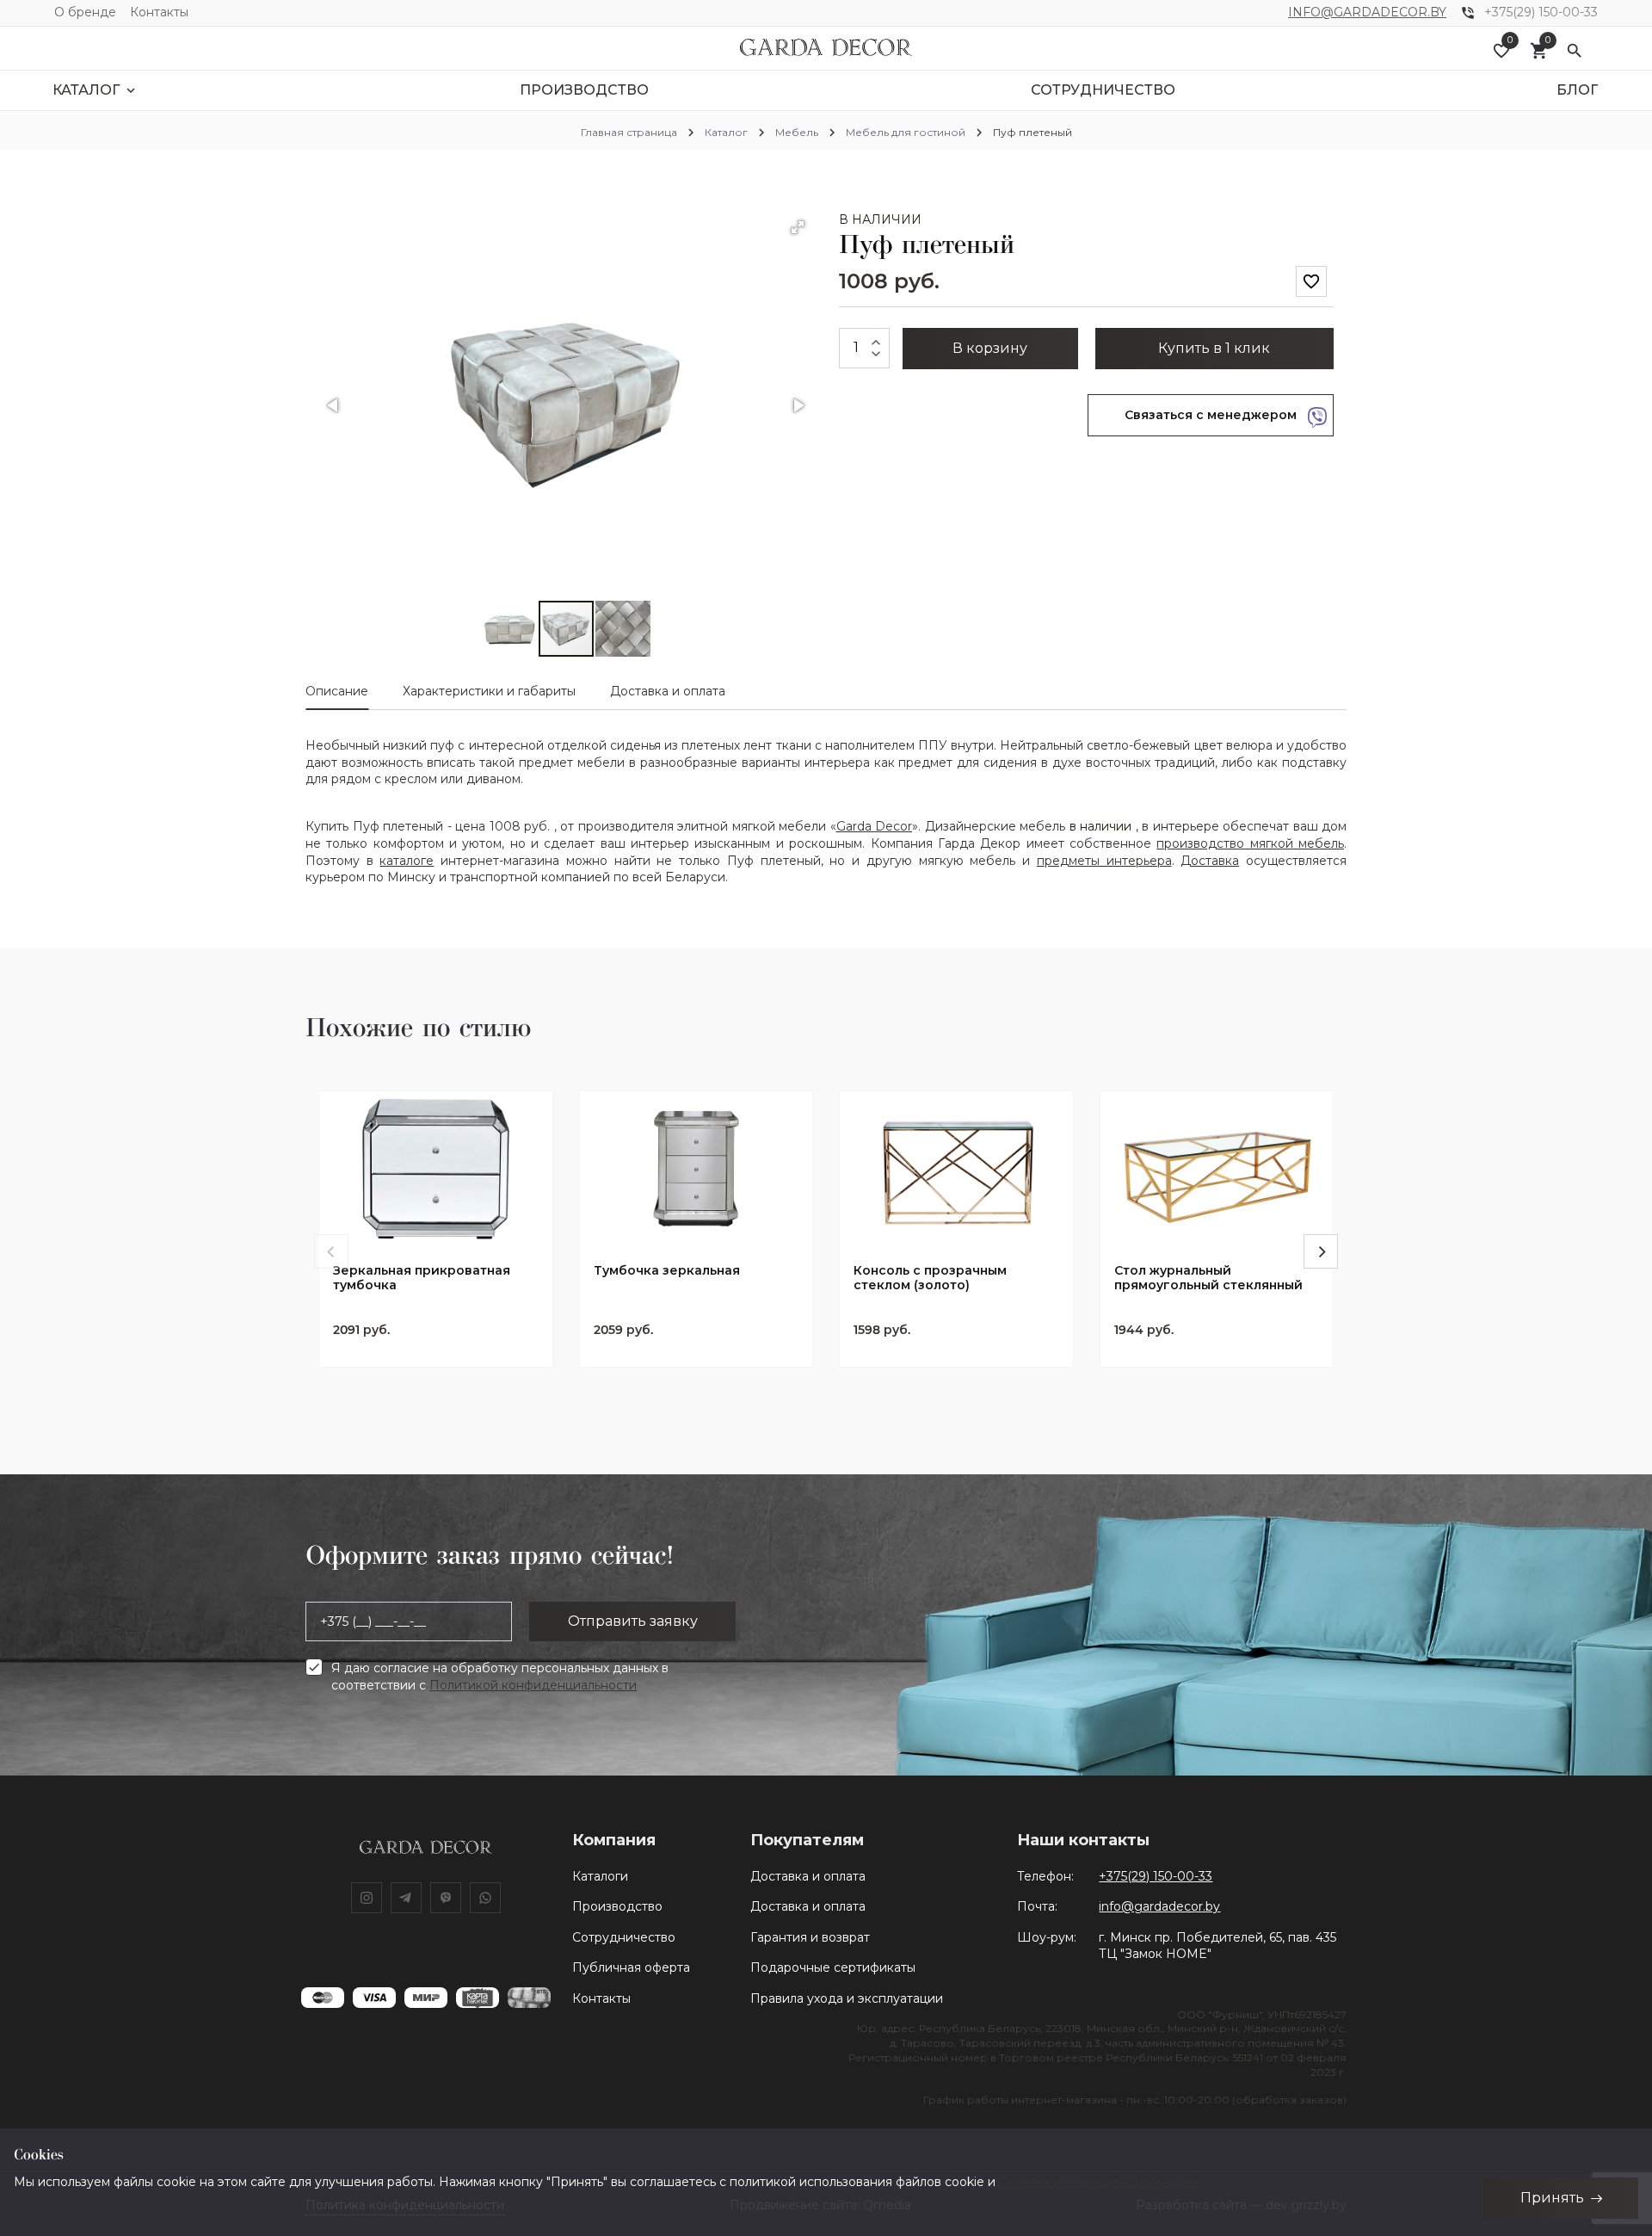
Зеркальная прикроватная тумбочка (422, 1278)
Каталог (726, 132)
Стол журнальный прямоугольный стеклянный (1208, 1278)
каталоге (407, 861)
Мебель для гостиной (906, 132)
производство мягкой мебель (1250, 843)
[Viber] (446, 1898)
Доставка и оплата (808, 1876)
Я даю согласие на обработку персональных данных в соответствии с (500, 1677)
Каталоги (600, 1876)
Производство (617, 1906)
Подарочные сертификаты (833, 1967)
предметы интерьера (1104, 861)
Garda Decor (875, 826)
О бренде (85, 12)
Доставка (1210, 861)
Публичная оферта (631, 1967)
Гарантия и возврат (810, 1937)
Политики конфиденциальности (1099, 2182)
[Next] (1321, 1251)
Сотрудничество (624, 1937)
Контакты (159, 12)
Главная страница (629, 132)
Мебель (797, 132)
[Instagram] (367, 1898)
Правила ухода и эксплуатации (847, 1998)
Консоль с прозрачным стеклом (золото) (930, 1278)
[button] (798, 227)
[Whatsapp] (485, 1898)
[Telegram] (406, 1898)
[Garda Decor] (826, 48)
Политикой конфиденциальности (533, 1685)
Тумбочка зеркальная (667, 1271)
